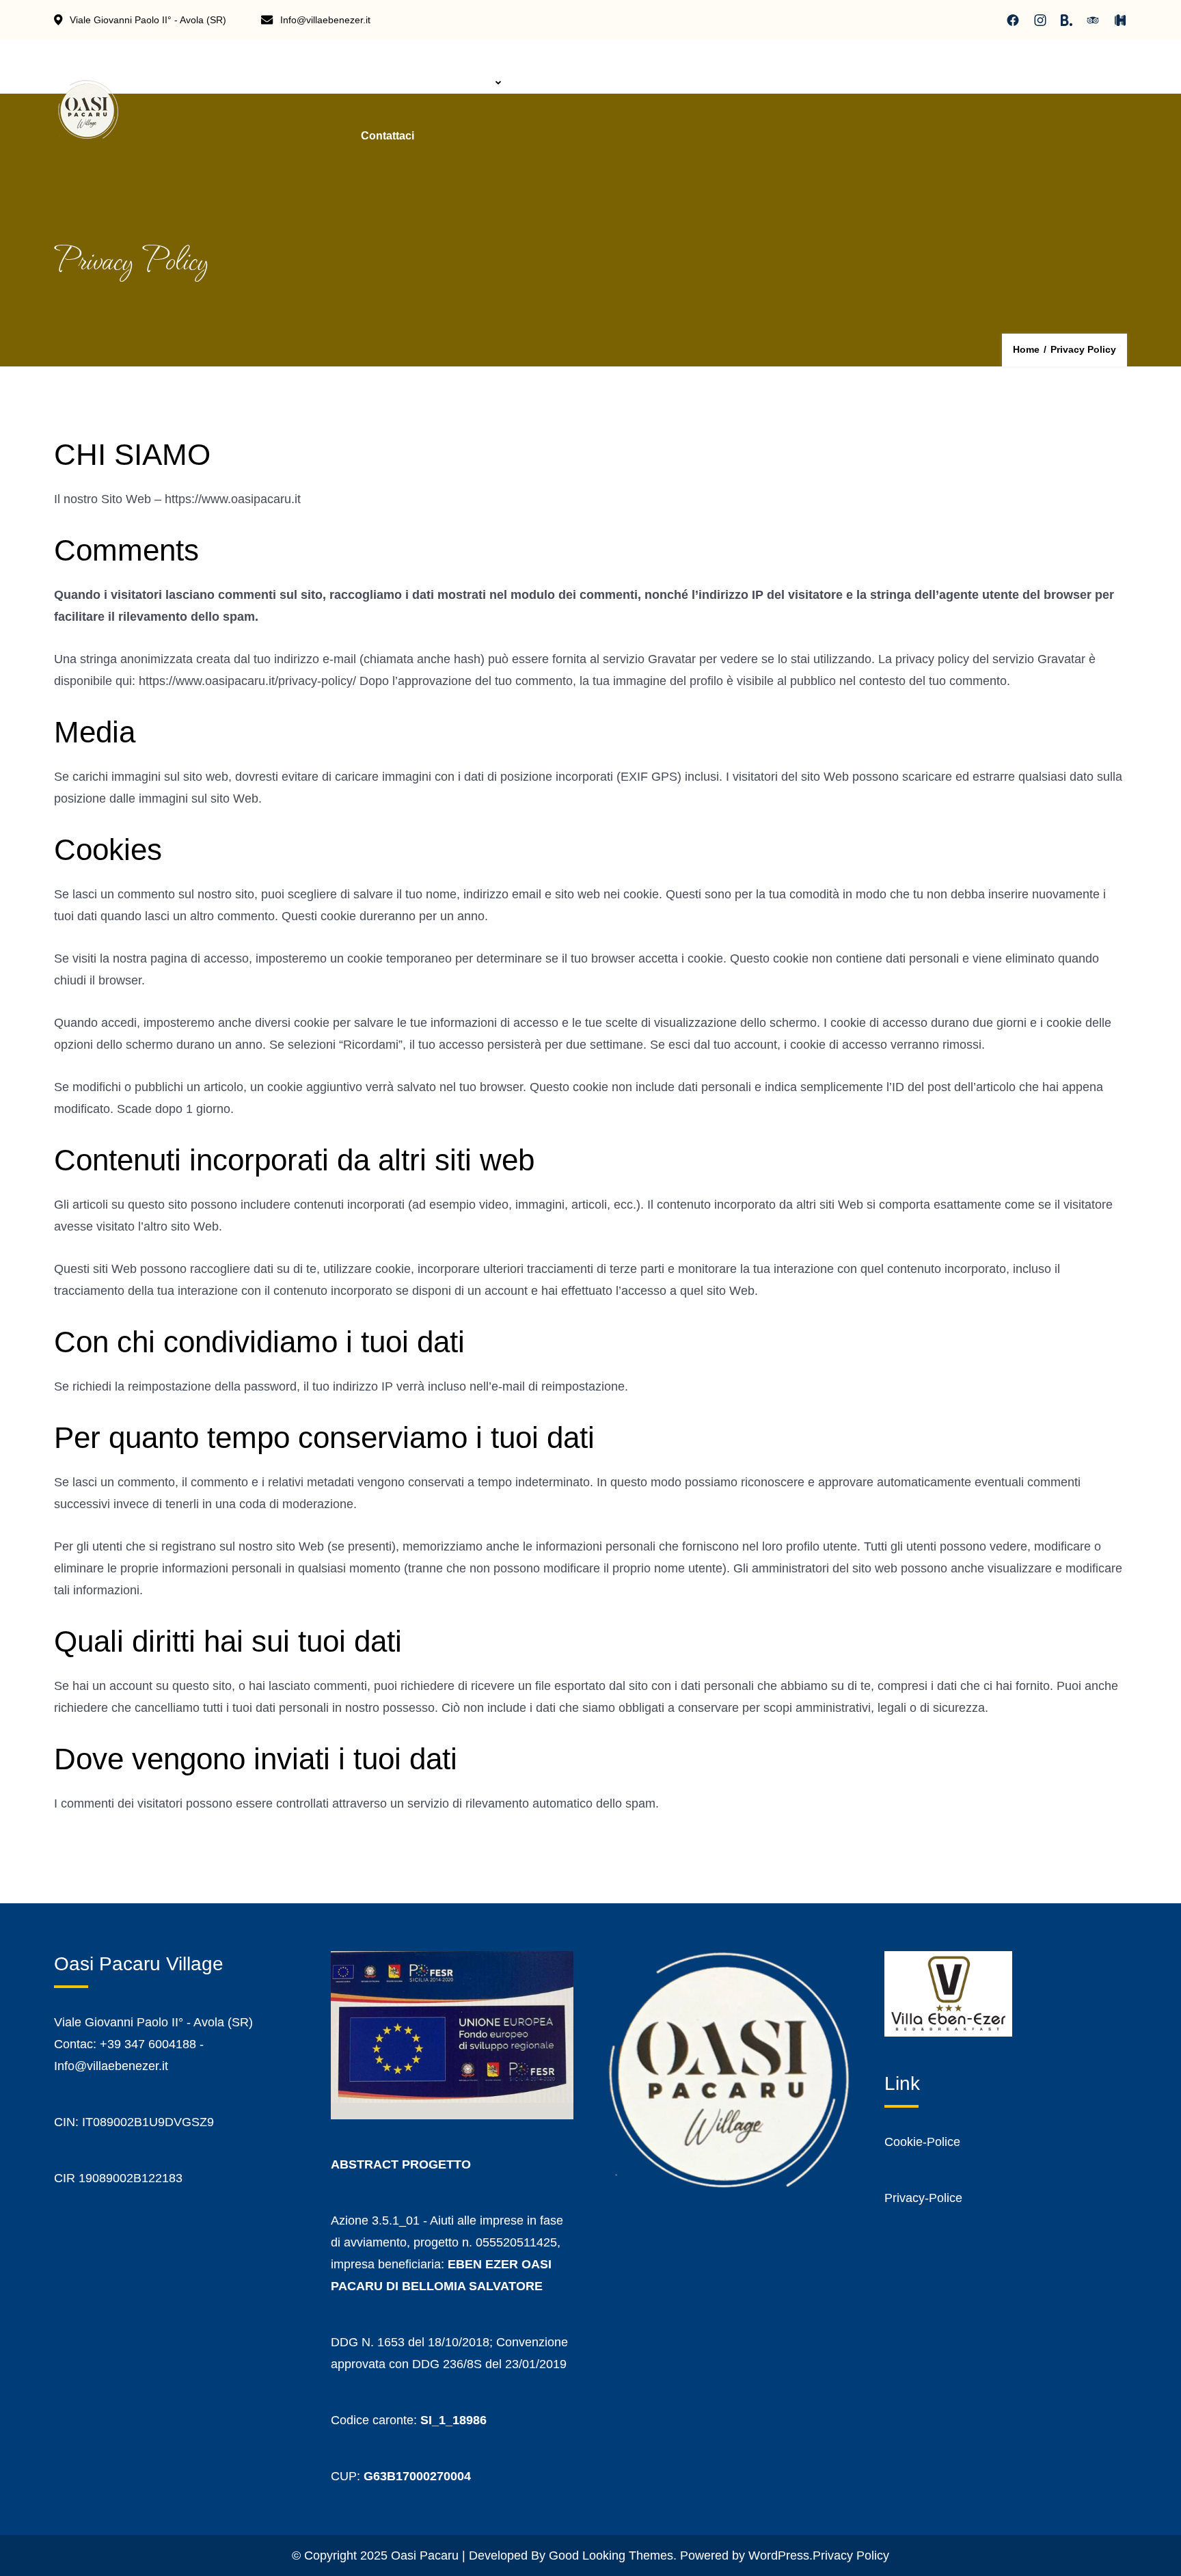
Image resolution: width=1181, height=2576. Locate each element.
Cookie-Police (922, 2142)
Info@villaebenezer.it (325, 20)
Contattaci (388, 136)
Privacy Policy (851, 2555)
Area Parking (562, 82)
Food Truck (663, 82)
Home (376, 82)
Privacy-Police (923, 2198)
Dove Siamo (832, 82)
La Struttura (460, 82)
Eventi (747, 82)
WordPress (779, 2555)
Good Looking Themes (611, 2555)
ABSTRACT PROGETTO (401, 2164)
